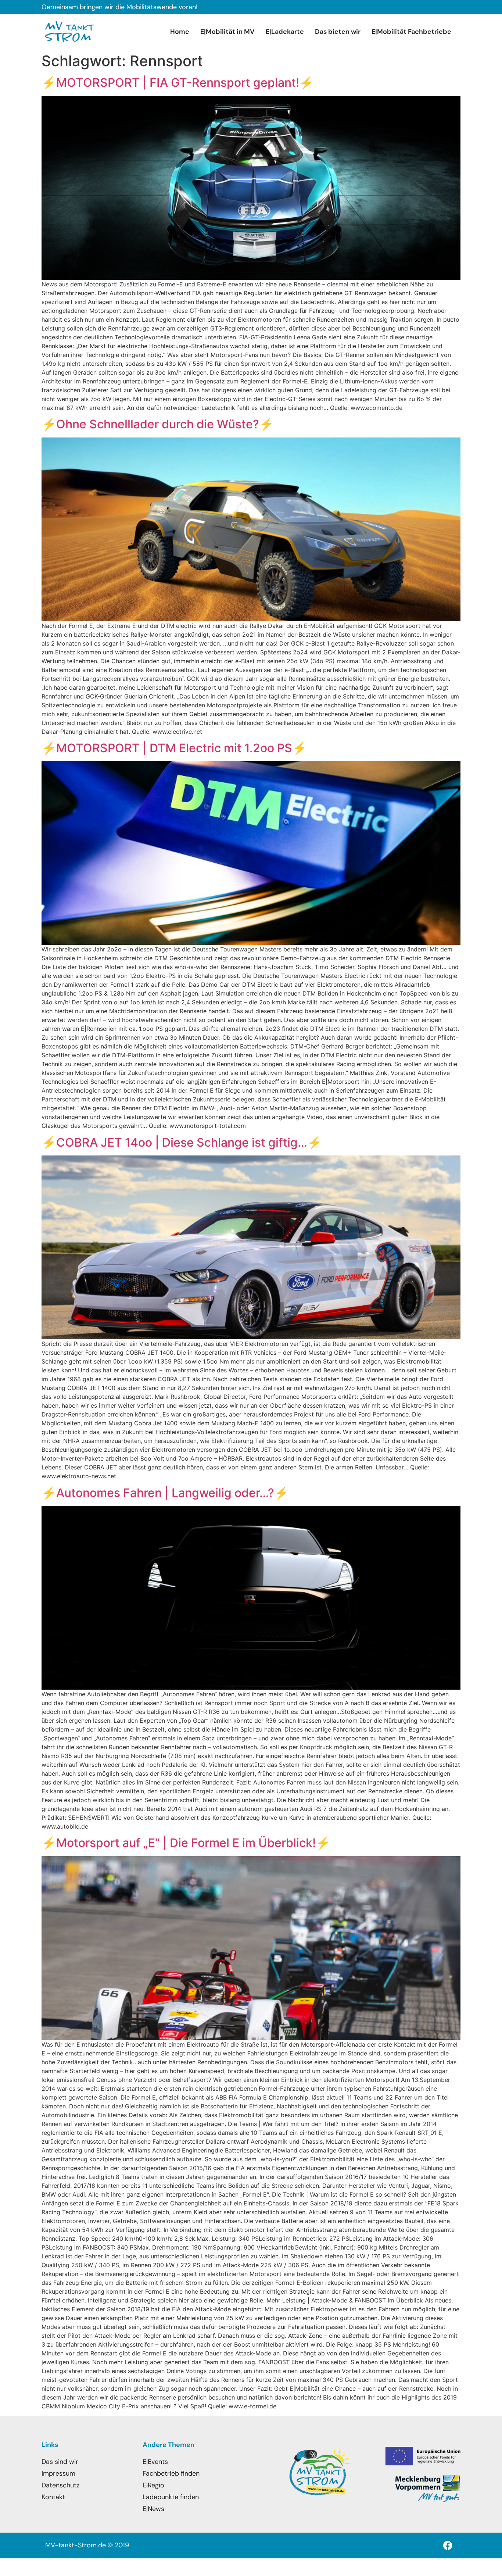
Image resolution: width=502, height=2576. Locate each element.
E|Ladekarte (285, 32)
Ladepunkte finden (171, 2497)
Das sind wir (60, 2462)
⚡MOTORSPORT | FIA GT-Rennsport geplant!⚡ (178, 83)
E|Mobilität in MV (227, 32)
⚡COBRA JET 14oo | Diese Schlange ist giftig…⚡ (182, 1142)
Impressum (58, 2473)
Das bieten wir (338, 32)
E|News (153, 2509)
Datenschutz (60, 2485)
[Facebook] (448, 2545)
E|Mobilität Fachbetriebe (411, 32)
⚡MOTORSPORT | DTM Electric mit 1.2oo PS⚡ (174, 748)
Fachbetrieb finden (171, 2473)
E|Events (155, 2462)
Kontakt (53, 2497)
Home (180, 32)
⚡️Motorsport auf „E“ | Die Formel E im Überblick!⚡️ (186, 1843)
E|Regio (153, 2485)
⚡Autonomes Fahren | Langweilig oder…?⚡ (165, 1493)
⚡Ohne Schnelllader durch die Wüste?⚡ (158, 424)
